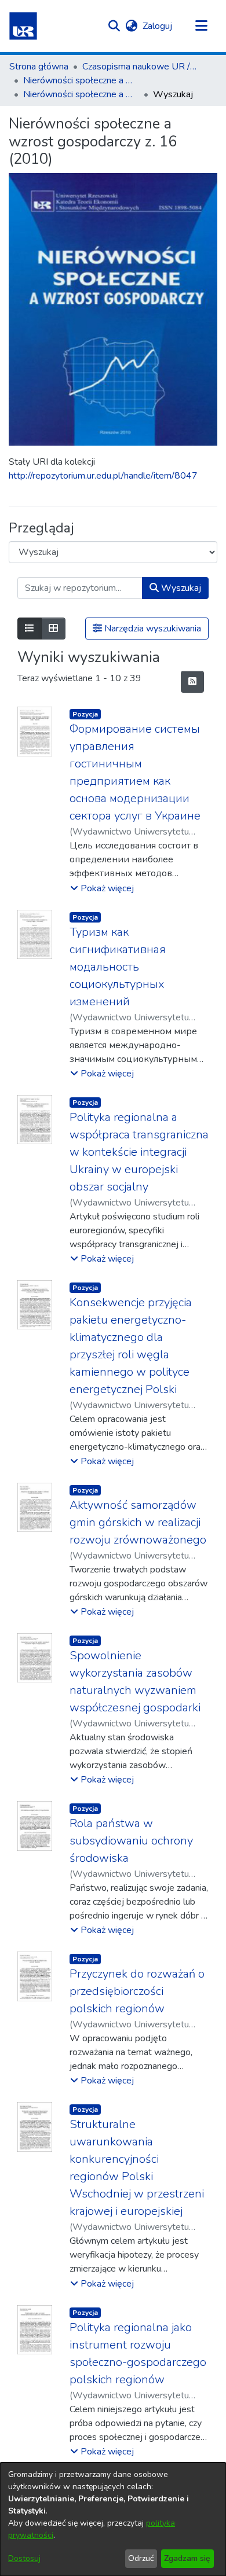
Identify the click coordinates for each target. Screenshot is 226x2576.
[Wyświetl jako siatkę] (53, 629)
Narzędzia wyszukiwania (152, 629)
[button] (23, 26)
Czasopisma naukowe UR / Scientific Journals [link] (140, 67)
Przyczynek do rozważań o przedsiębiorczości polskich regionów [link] (137, 1991)
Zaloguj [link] (158, 26)
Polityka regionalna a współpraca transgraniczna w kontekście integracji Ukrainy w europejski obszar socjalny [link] (139, 1152)
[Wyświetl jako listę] (30, 629)
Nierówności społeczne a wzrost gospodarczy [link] (81, 80)
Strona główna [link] (39, 67)
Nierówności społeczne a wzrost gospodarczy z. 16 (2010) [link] (81, 94)
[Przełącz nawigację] (201, 26)
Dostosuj (24, 2558)
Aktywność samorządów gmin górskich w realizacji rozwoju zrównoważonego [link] (138, 1522)
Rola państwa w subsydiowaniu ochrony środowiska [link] (131, 1841)
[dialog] (113, 2519)
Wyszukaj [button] (180, 588)
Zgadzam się (187, 2558)
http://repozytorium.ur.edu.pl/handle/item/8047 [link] (103, 476)
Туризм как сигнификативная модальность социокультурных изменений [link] (118, 967)
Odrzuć (141, 2558)
